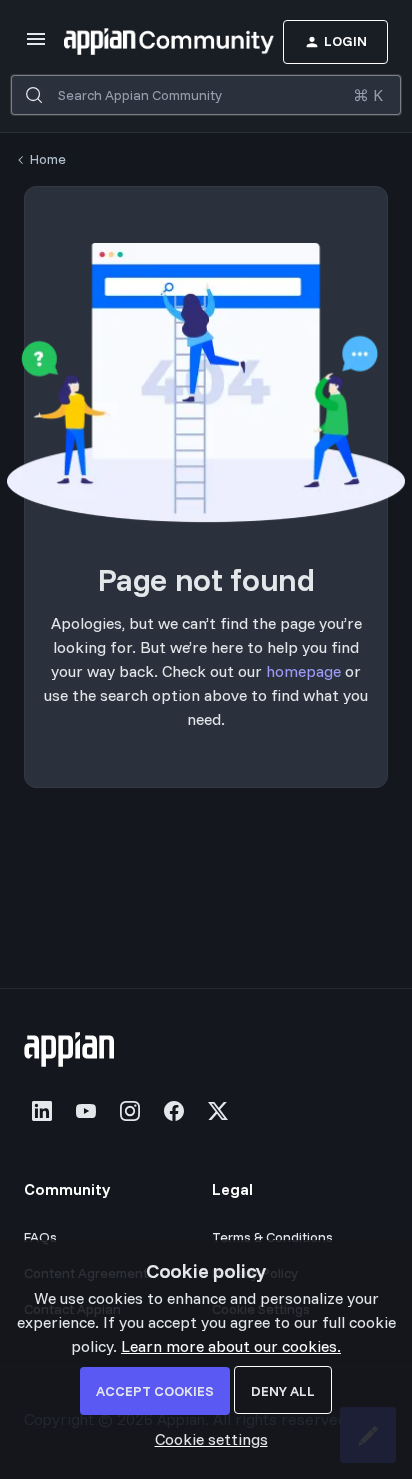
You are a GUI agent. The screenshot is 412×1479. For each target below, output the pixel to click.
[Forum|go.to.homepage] (139, 42)
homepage (303, 671)
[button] (36, 45)
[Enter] (34, 95)
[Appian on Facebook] (174, 1111)
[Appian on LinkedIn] (42, 1111)
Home (48, 159)
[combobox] (206, 95)
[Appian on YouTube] (86, 1111)
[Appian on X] (218, 1111)
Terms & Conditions (272, 1237)
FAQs (40, 1237)
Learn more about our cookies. (231, 1346)
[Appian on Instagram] (130, 1111)
